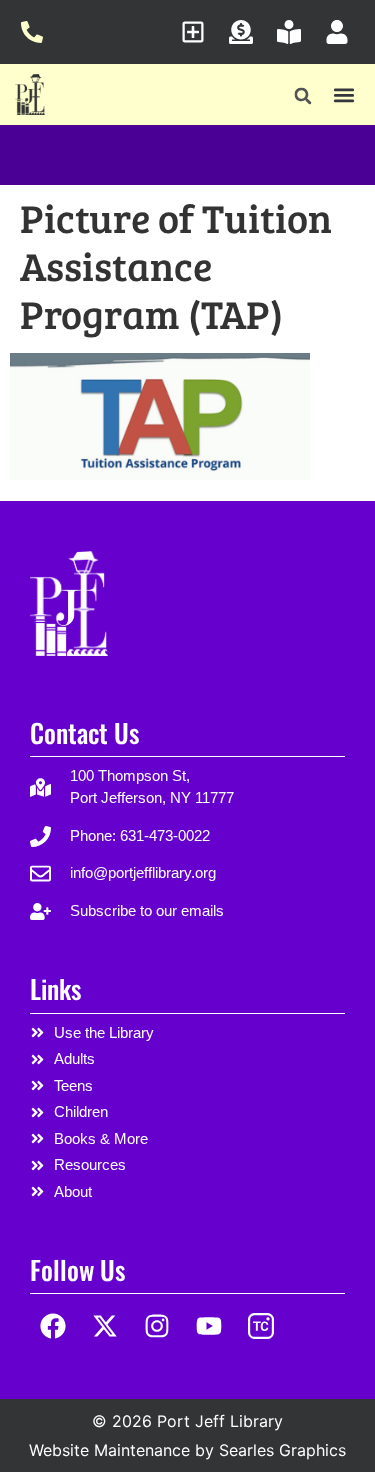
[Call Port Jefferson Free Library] (37, 32)
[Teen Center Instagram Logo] (260, 1325)
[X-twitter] (105, 1325)
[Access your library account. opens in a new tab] (342, 32)
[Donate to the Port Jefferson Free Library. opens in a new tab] (246, 32)
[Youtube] (208, 1325)
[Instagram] (157, 1325)
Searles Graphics (282, 1450)
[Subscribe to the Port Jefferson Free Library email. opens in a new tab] (198, 32)
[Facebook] (53, 1325)
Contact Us (84, 732)
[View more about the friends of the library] (294, 32)
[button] (303, 96)
